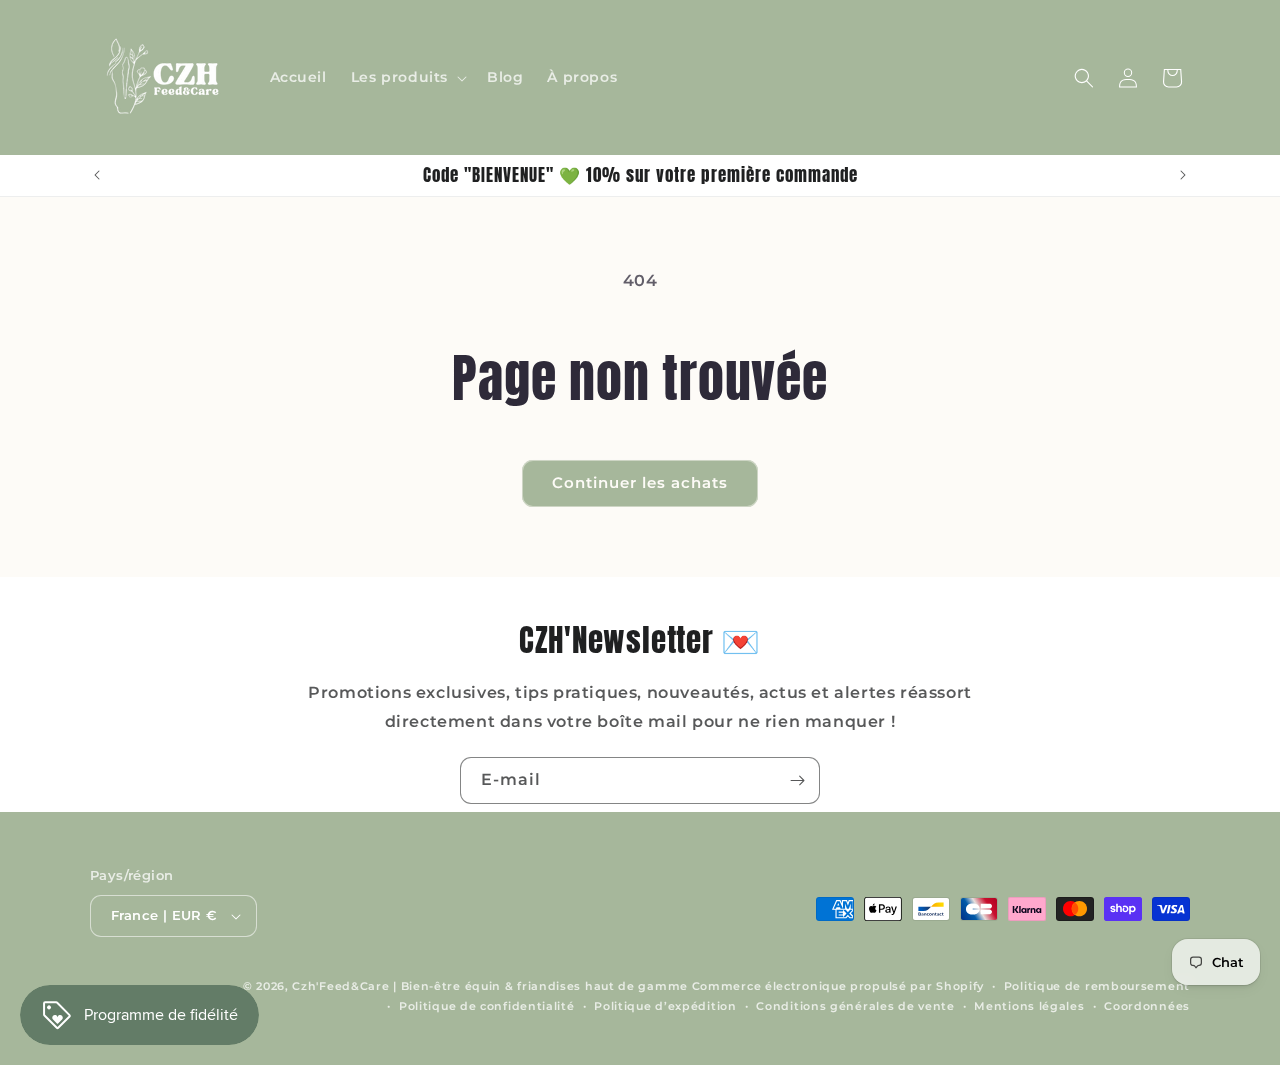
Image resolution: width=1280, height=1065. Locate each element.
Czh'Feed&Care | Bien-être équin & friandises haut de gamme (490, 986)
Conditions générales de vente (855, 1006)
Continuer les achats (640, 482)
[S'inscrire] (797, 780)
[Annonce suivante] (1183, 175)
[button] (407, 77)
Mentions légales (1029, 1006)
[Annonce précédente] (97, 175)
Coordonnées (1147, 1006)
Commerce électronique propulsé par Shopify (838, 986)
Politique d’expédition (665, 1006)
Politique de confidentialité (487, 1006)
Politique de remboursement (1097, 986)
